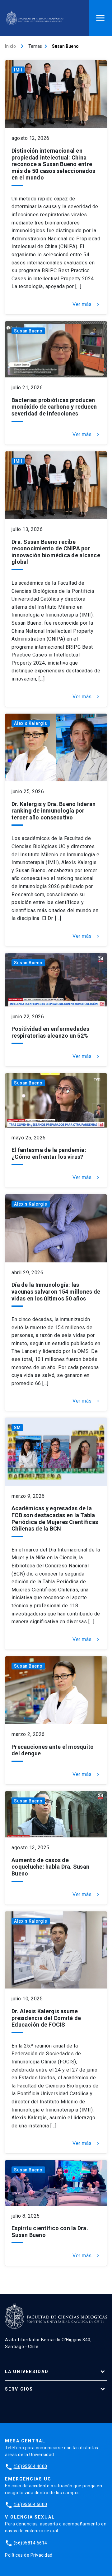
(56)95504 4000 (30, 2466)
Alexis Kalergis (31, 723)
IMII (18, 70)
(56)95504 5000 (30, 2505)
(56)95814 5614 (30, 2543)
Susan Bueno (28, 331)
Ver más (86, 304)
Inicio (10, 46)
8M (17, 1428)
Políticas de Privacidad (29, 2555)
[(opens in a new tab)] (56, 349)
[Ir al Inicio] (35, 18)
